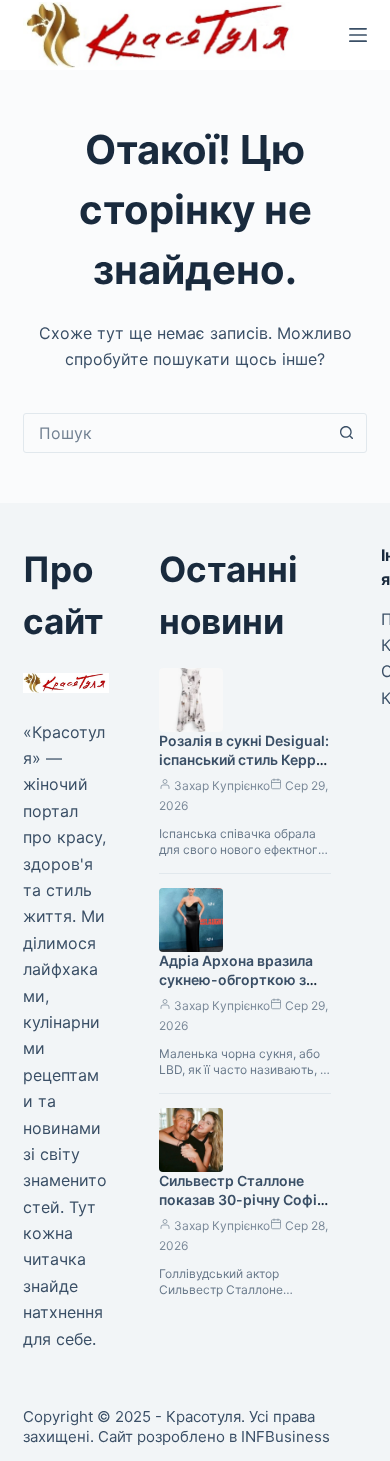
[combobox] (175, 433)
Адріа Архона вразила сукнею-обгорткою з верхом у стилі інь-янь (237, 979)
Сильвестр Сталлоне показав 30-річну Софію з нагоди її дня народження (244, 1209)
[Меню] (358, 35)
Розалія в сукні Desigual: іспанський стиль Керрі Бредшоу (244, 759)
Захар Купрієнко (222, 785)
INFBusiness (285, 1436)
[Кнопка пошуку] (347, 433)
